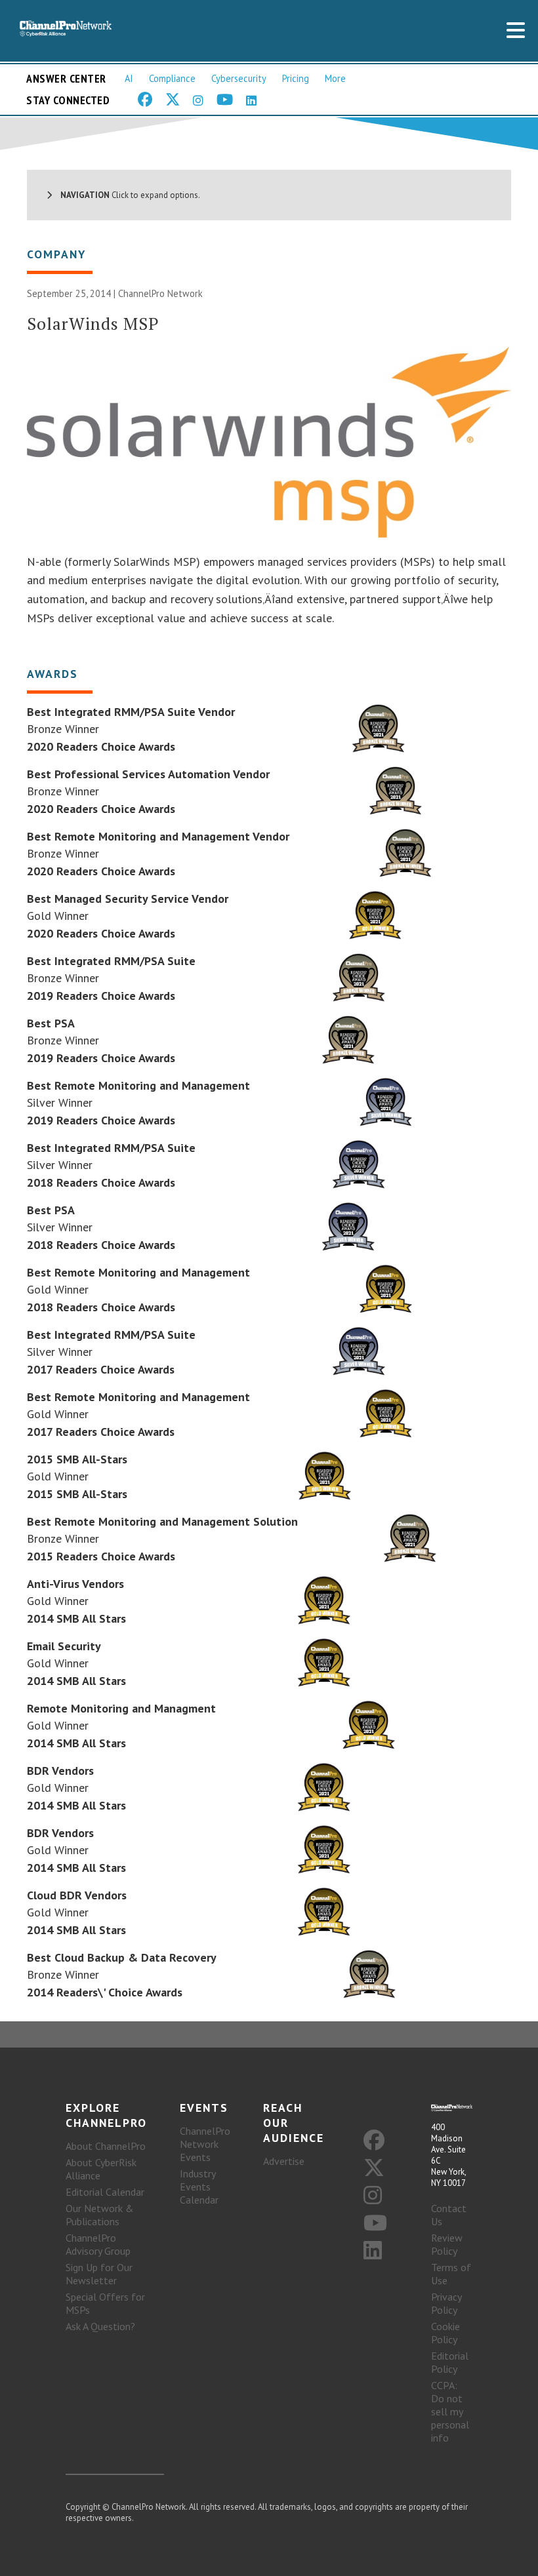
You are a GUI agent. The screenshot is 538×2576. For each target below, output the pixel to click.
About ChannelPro (106, 2146)
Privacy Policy (446, 2303)
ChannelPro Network (160, 293)
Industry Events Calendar (199, 2187)
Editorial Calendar (105, 2192)
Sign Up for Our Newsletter (99, 2274)
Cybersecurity (239, 78)
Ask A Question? (100, 2326)
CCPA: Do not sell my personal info (450, 2411)
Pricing (296, 78)
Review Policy (447, 2244)
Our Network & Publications (100, 2215)
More (335, 78)
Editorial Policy (450, 2362)
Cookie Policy (445, 2333)
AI (129, 78)
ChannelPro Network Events (205, 2144)
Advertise (284, 2161)
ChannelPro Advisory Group (98, 2244)
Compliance (172, 78)
